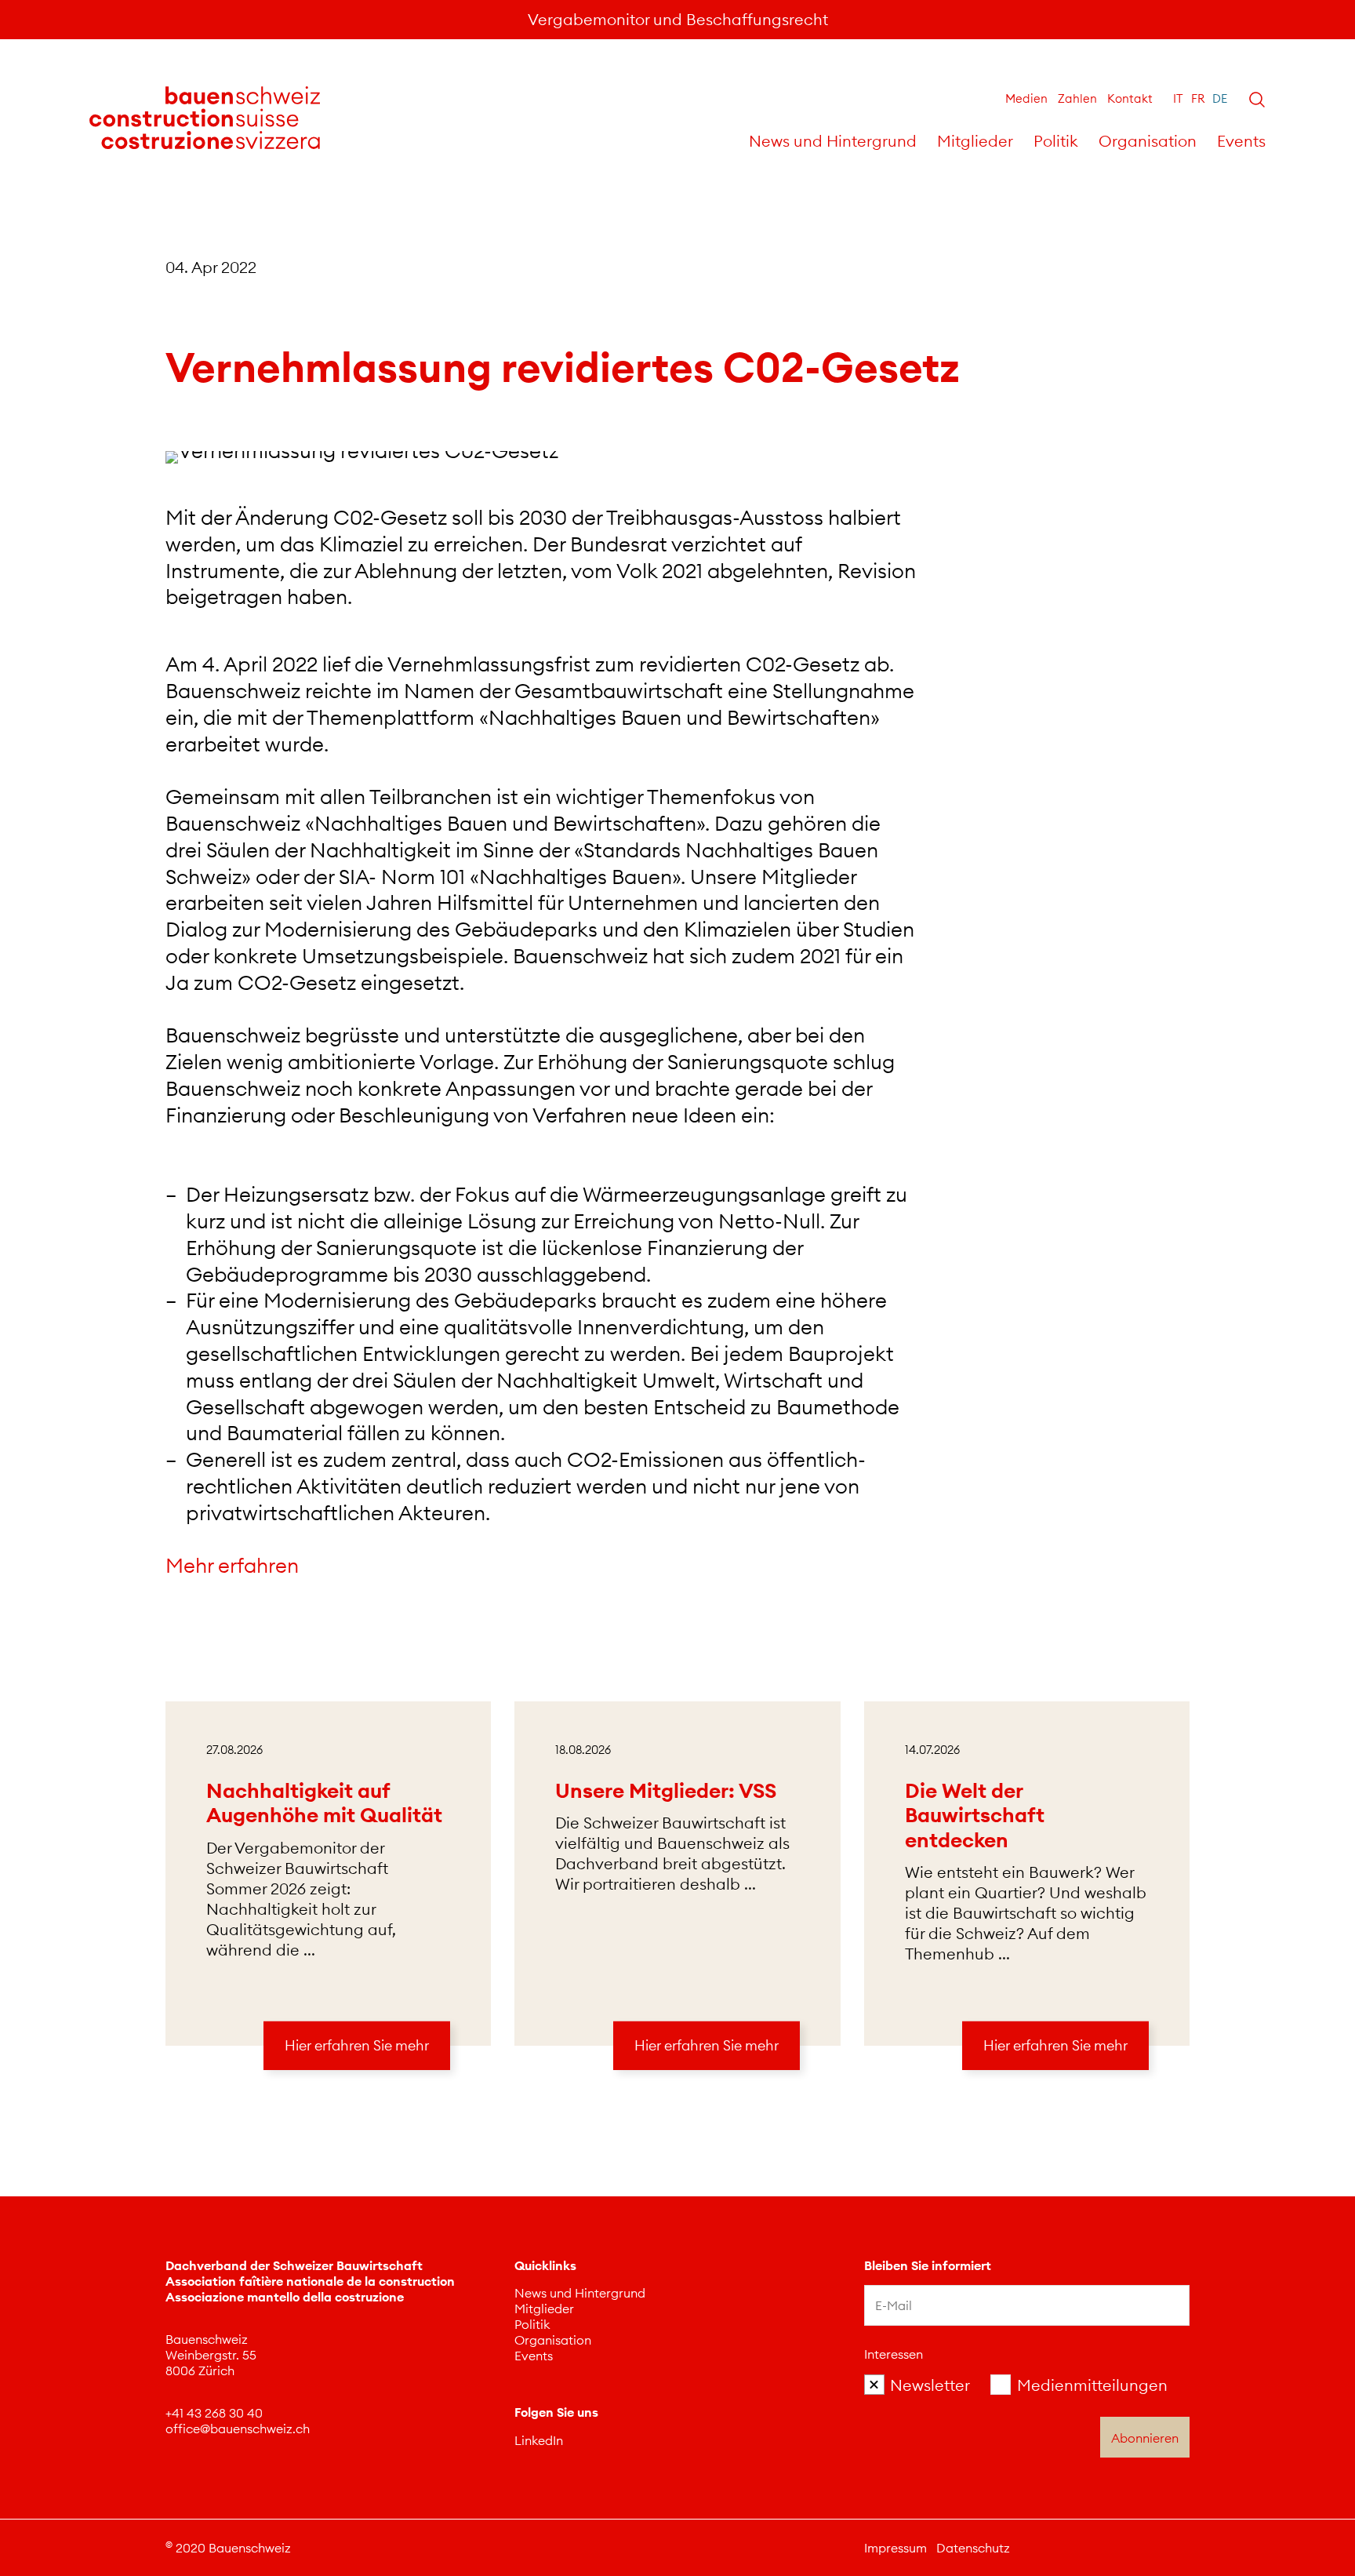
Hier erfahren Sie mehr (357, 2045)
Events (1241, 141)
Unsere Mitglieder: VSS (666, 1790)
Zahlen (1077, 98)
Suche (1257, 100)
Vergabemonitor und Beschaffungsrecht (678, 19)
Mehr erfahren (234, 1565)
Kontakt (1130, 98)
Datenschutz (973, 2548)
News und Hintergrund (833, 141)
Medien (1026, 98)
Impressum (895, 2548)
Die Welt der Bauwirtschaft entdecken (975, 1815)
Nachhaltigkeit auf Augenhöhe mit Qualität (324, 1803)
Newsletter (930, 2385)
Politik (1056, 141)
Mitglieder (975, 141)
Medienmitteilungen (1092, 2385)
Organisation (1148, 141)
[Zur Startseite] (205, 118)
